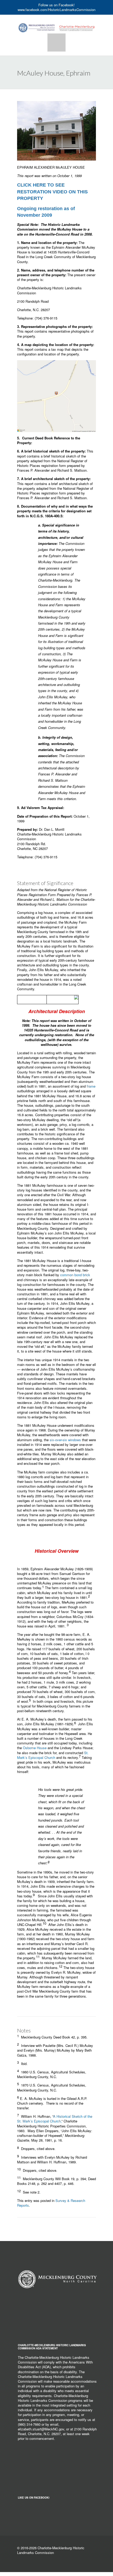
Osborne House (35, 1748)
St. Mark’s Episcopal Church (53, 1755)
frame (91, 1086)
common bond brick (75, 1275)
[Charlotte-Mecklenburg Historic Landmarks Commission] (56, 23)
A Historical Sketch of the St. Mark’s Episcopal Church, (55, 2119)
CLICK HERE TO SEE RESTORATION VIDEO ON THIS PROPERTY (52, 191)
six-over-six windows (65, 1440)
